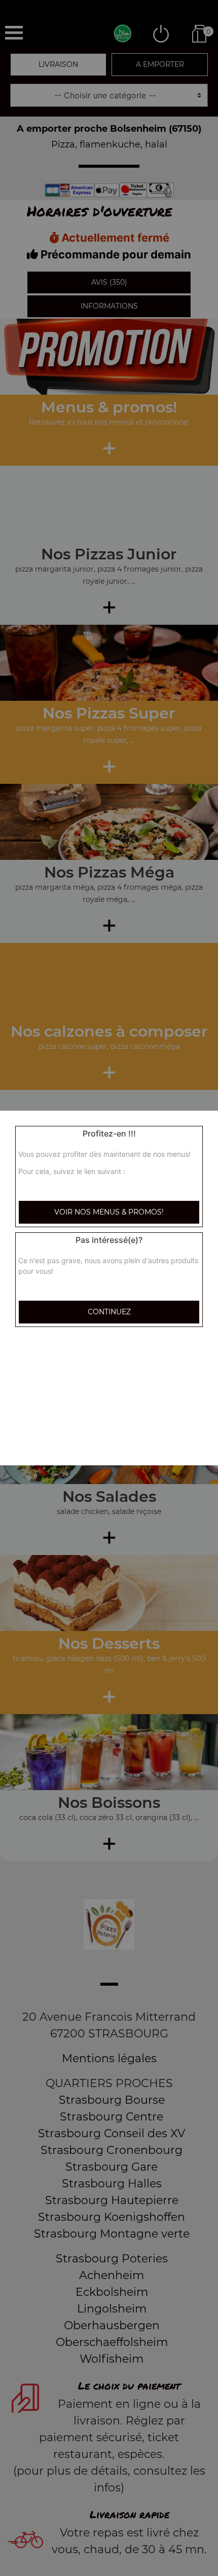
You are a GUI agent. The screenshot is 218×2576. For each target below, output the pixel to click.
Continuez (109, 1312)
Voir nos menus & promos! (109, 1212)
